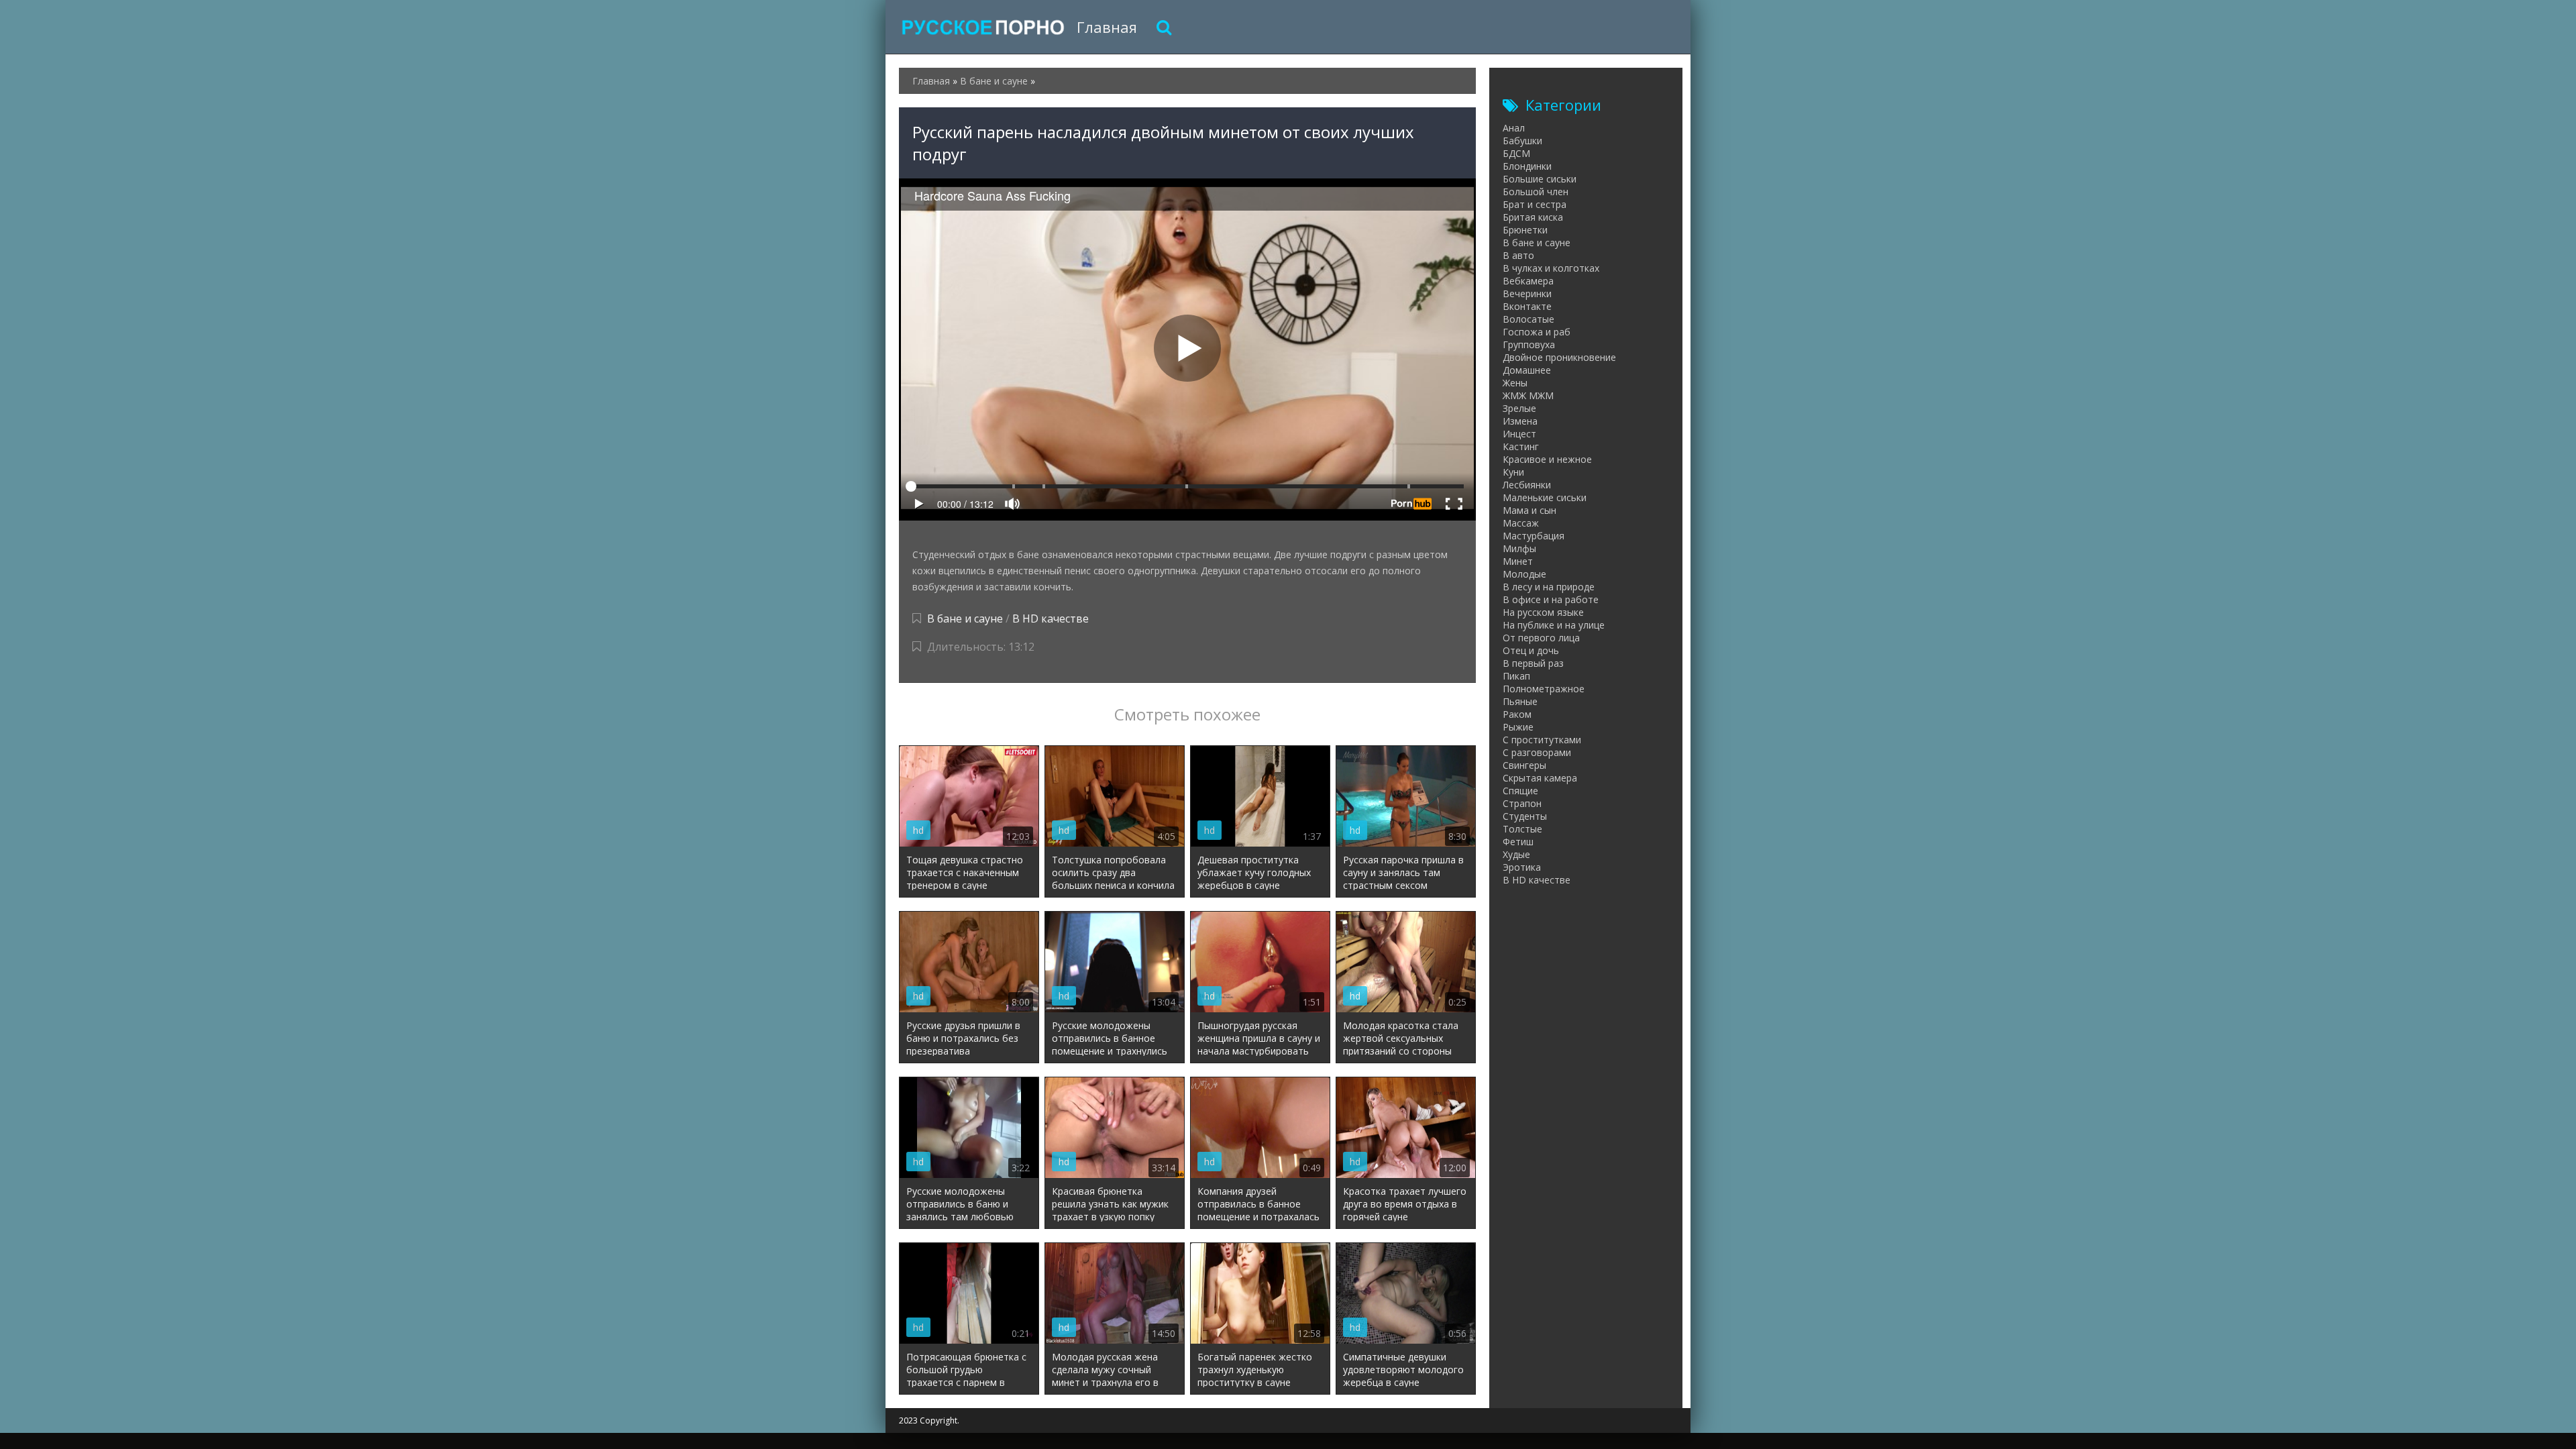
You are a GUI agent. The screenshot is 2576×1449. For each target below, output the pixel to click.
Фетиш (1518, 842)
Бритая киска (1533, 217)
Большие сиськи (1540, 179)
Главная (1107, 27)
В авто (1518, 255)
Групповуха (1529, 344)
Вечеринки (1527, 293)
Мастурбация (1534, 536)
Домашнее (1527, 370)
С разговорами (1537, 752)
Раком (1517, 714)
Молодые (1524, 574)
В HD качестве (1051, 619)
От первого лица (1541, 638)
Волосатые (1528, 319)
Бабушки (1522, 141)
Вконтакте (1527, 306)
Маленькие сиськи (1545, 497)
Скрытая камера (1540, 778)
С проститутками (1542, 740)
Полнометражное (1544, 689)
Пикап (1516, 676)
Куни (1513, 472)
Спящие (1520, 791)
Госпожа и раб (1537, 332)
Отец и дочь (1531, 650)
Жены (1515, 383)
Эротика (1522, 867)
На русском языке (1543, 612)
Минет (1518, 561)
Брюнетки (1525, 230)
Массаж (1521, 523)
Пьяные (1520, 701)
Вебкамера (1528, 281)
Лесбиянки (1527, 485)
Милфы (1519, 548)
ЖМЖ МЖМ (1528, 395)
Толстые (1522, 829)
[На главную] (983, 27)
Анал (1514, 128)
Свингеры (1524, 765)
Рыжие (1518, 727)
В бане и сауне (965, 619)
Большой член (1536, 192)
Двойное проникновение (1559, 357)
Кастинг (1521, 446)
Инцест (1519, 434)
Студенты (1525, 816)
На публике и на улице (1554, 625)
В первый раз (1533, 663)
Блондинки (1527, 166)
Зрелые (1519, 408)
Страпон (1522, 803)
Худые (1516, 854)
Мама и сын (1529, 510)
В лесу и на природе (1549, 587)
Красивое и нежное (1547, 459)
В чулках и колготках (1551, 268)
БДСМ (1516, 153)
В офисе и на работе (1551, 599)
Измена (1520, 421)
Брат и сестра (1535, 204)
